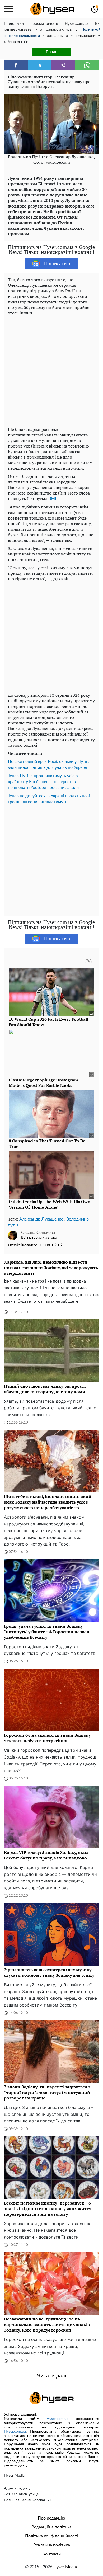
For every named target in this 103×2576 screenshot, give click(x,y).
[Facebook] (16, 65)
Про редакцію (51, 2518)
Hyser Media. (66, 2567)
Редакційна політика (51, 2527)
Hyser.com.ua (57, 2419)
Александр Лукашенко (41, 1219)
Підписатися (58, 264)
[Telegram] (40, 65)
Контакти (52, 2554)
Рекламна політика (52, 2545)
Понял (51, 52)
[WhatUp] (87, 65)
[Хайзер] (52, 9)
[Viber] (63, 65)
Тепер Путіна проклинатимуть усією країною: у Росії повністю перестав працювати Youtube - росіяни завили (43, 782)
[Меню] (9, 9)
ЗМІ (52, 499)
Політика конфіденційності (51, 2536)
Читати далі (52, 2376)
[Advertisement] (51, 370)
